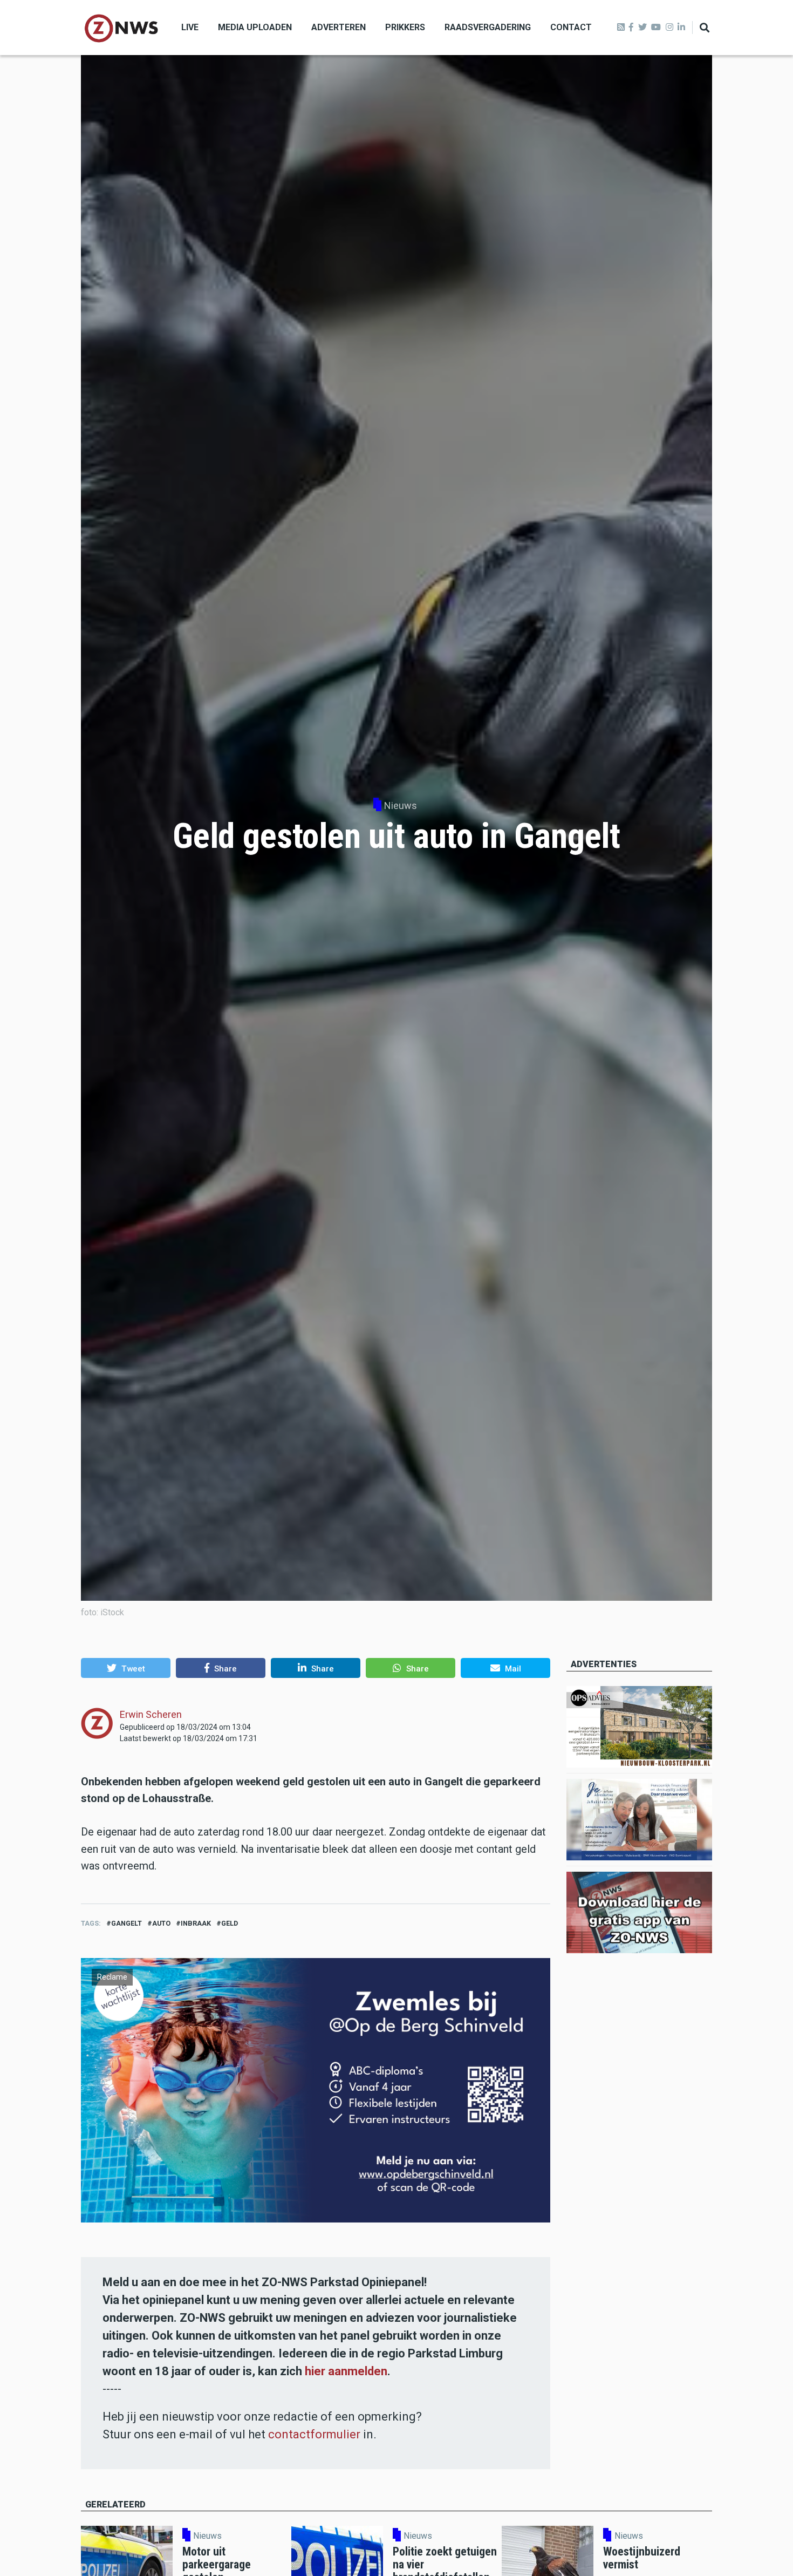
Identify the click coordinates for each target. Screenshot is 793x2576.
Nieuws (401, 806)
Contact (571, 27)
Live (190, 27)
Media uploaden (255, 27)
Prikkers (405, 27)
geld (230, 1923)
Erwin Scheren (151, 1714)
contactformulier (314, 2434)
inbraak (196, 1923)
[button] (126, 1668)
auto (161, 1923)
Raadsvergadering (488, 27)
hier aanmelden (346, 2371)
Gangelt (127, 1923)
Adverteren (339, 27)
